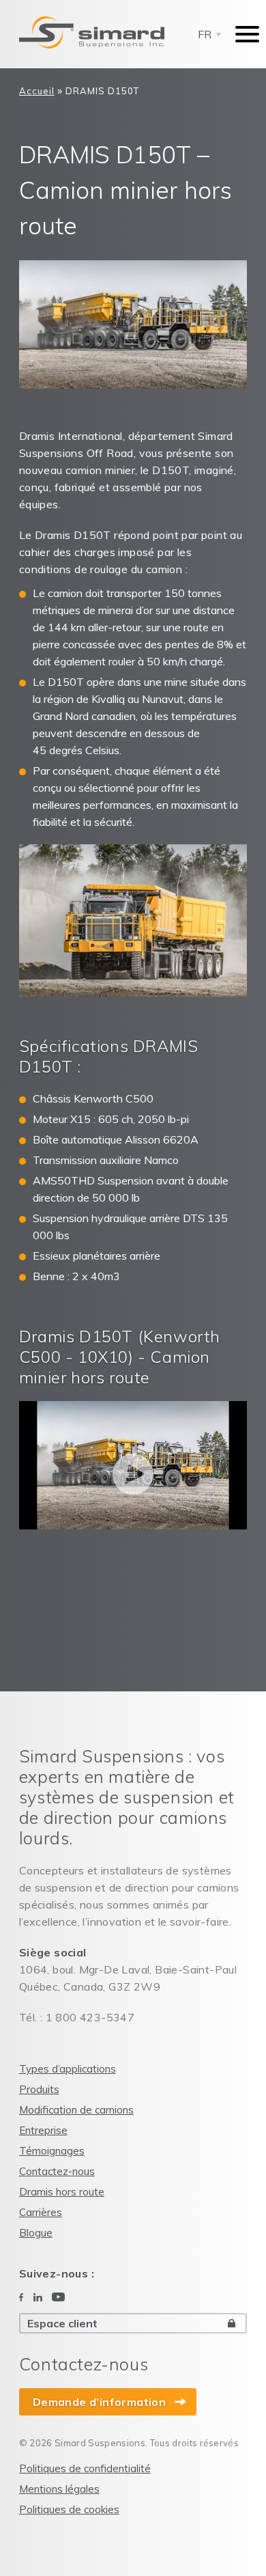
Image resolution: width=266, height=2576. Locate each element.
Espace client (62, 2323)
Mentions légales (59, 2489)
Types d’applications (68, 2069)
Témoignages (52, 2151)
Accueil (37, 91)
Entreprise (43, 2130)
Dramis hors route (62, 2192)
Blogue (36, 2233)
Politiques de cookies (69, 2509)
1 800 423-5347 (90, 2017)
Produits (39, 2089)
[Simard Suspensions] (92, 33)
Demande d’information (99, 2402)
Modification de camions (76, 2110)
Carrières (41, 2212)
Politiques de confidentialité (85, 2468)
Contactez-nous (57, 2171)
